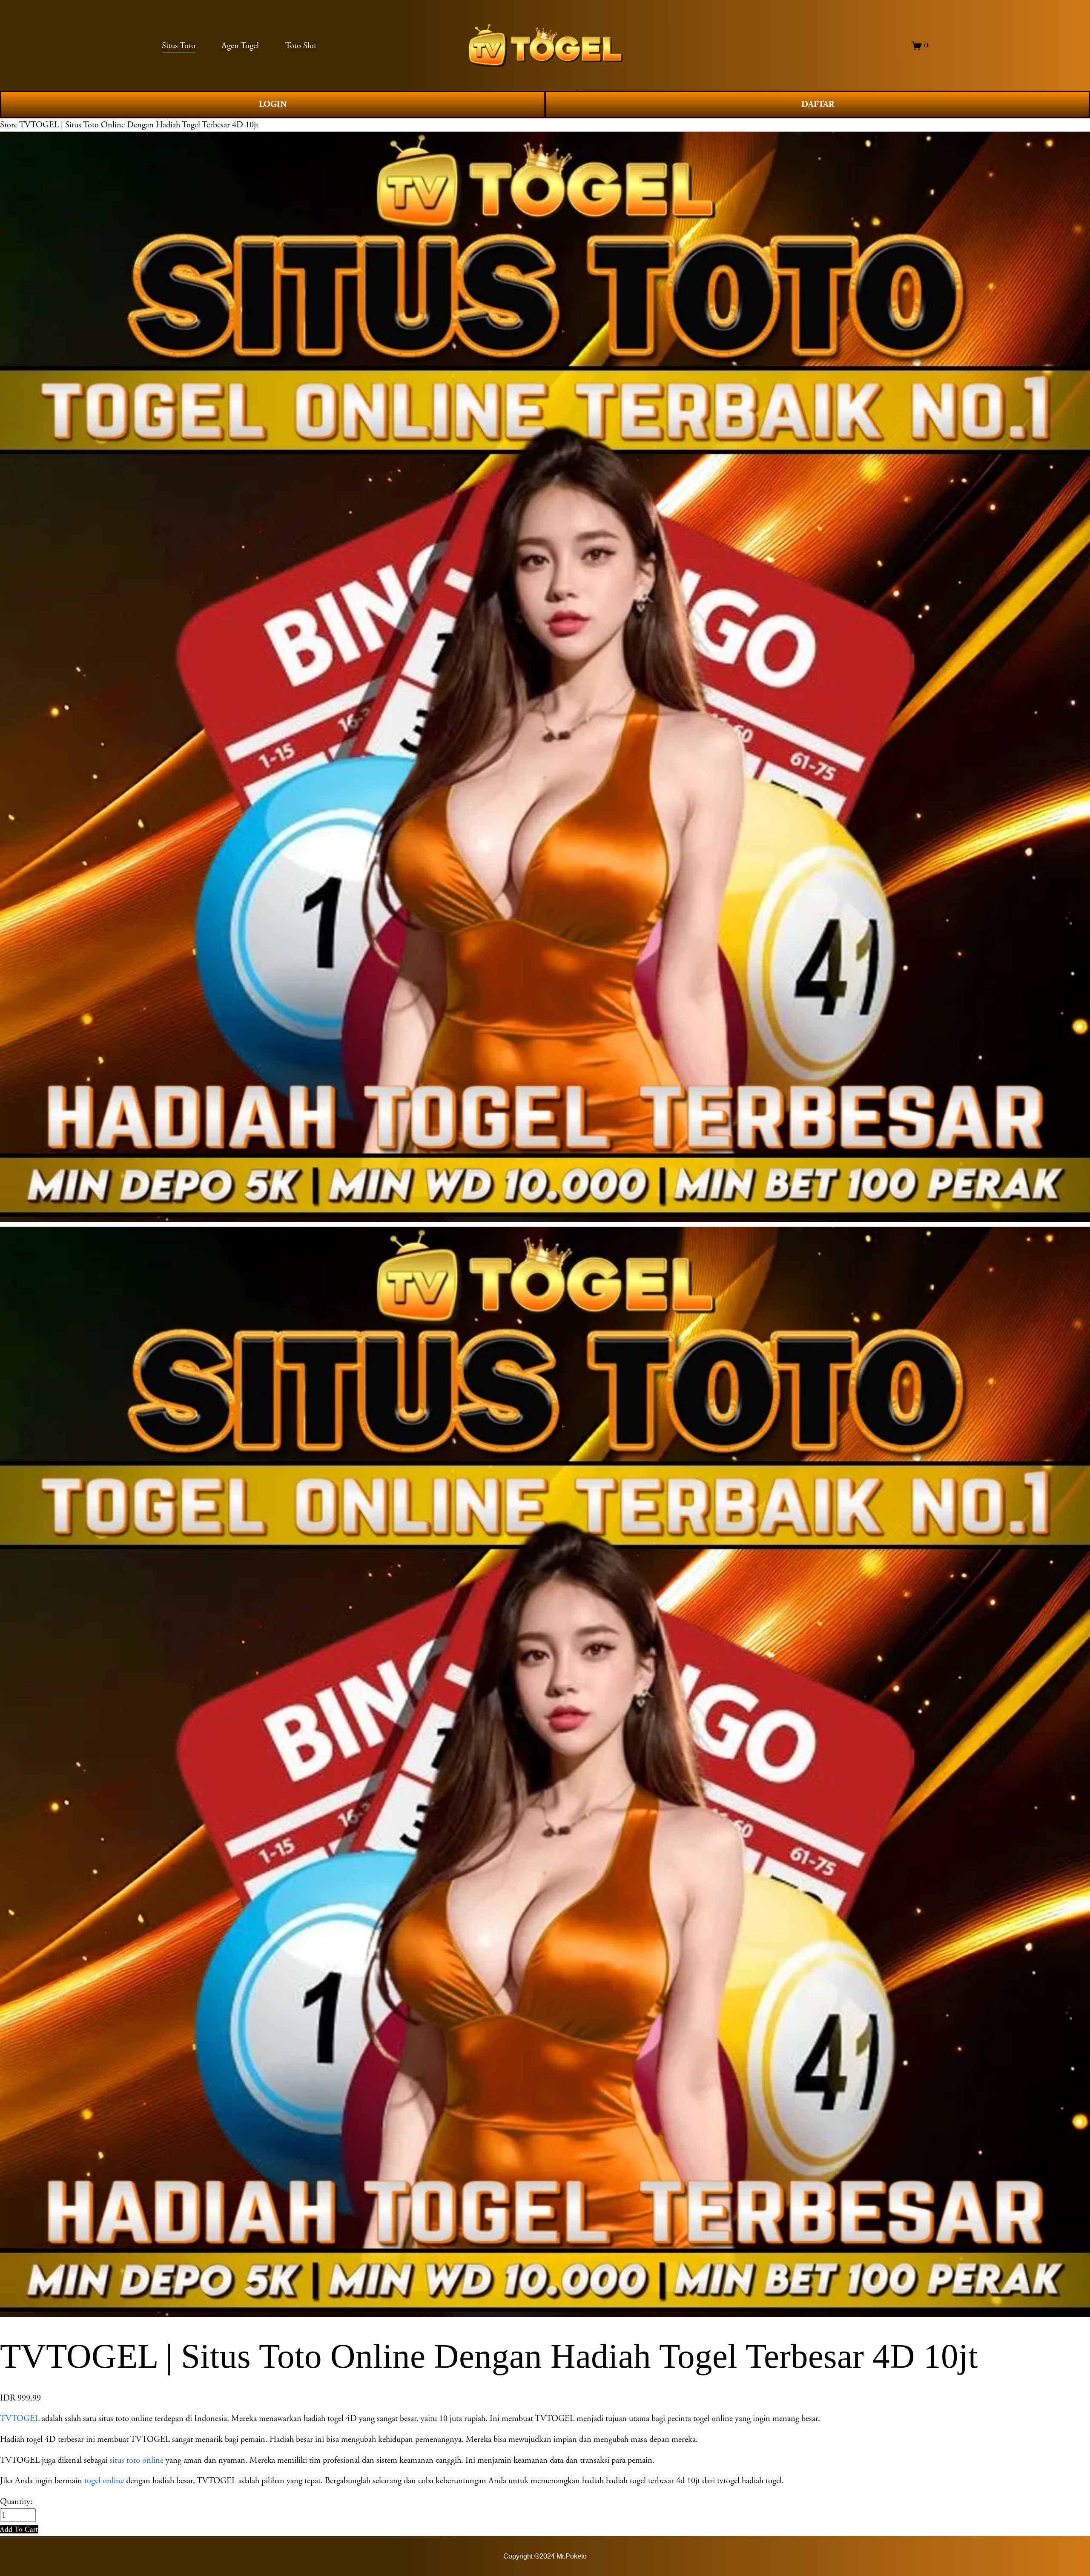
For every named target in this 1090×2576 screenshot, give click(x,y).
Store (9, 125)
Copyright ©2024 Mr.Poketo (545, 2556)
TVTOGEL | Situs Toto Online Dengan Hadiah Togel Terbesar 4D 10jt (139, 125)
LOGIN (273, 104)
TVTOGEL (20, 2418)
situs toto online (136, 2460)
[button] (19, 2529)
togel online (104, 2481)
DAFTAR (818, 104)
